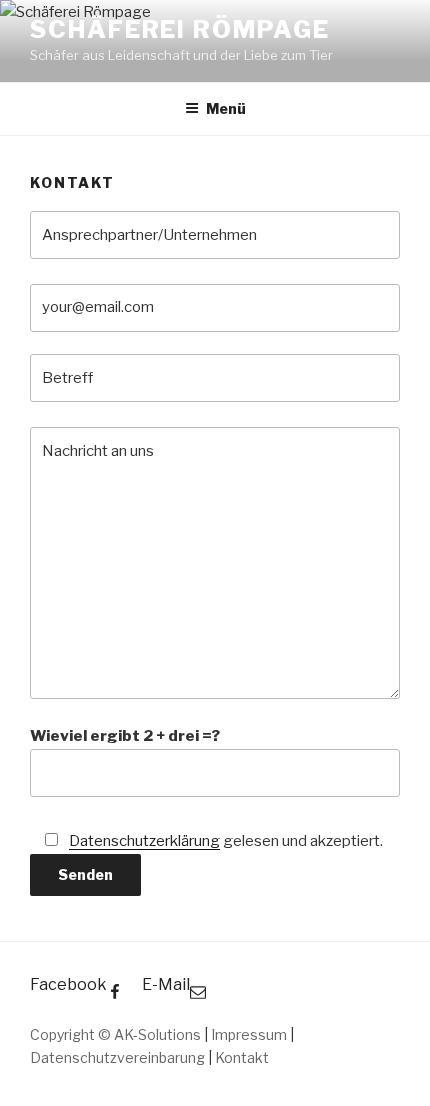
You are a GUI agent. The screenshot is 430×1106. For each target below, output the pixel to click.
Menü (226, 108)
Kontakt (242, 1057)
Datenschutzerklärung (144, 841)
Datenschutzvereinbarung (117, 1057)
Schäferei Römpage (180, 29)
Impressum (249, 1034)
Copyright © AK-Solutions (117, 1034)
